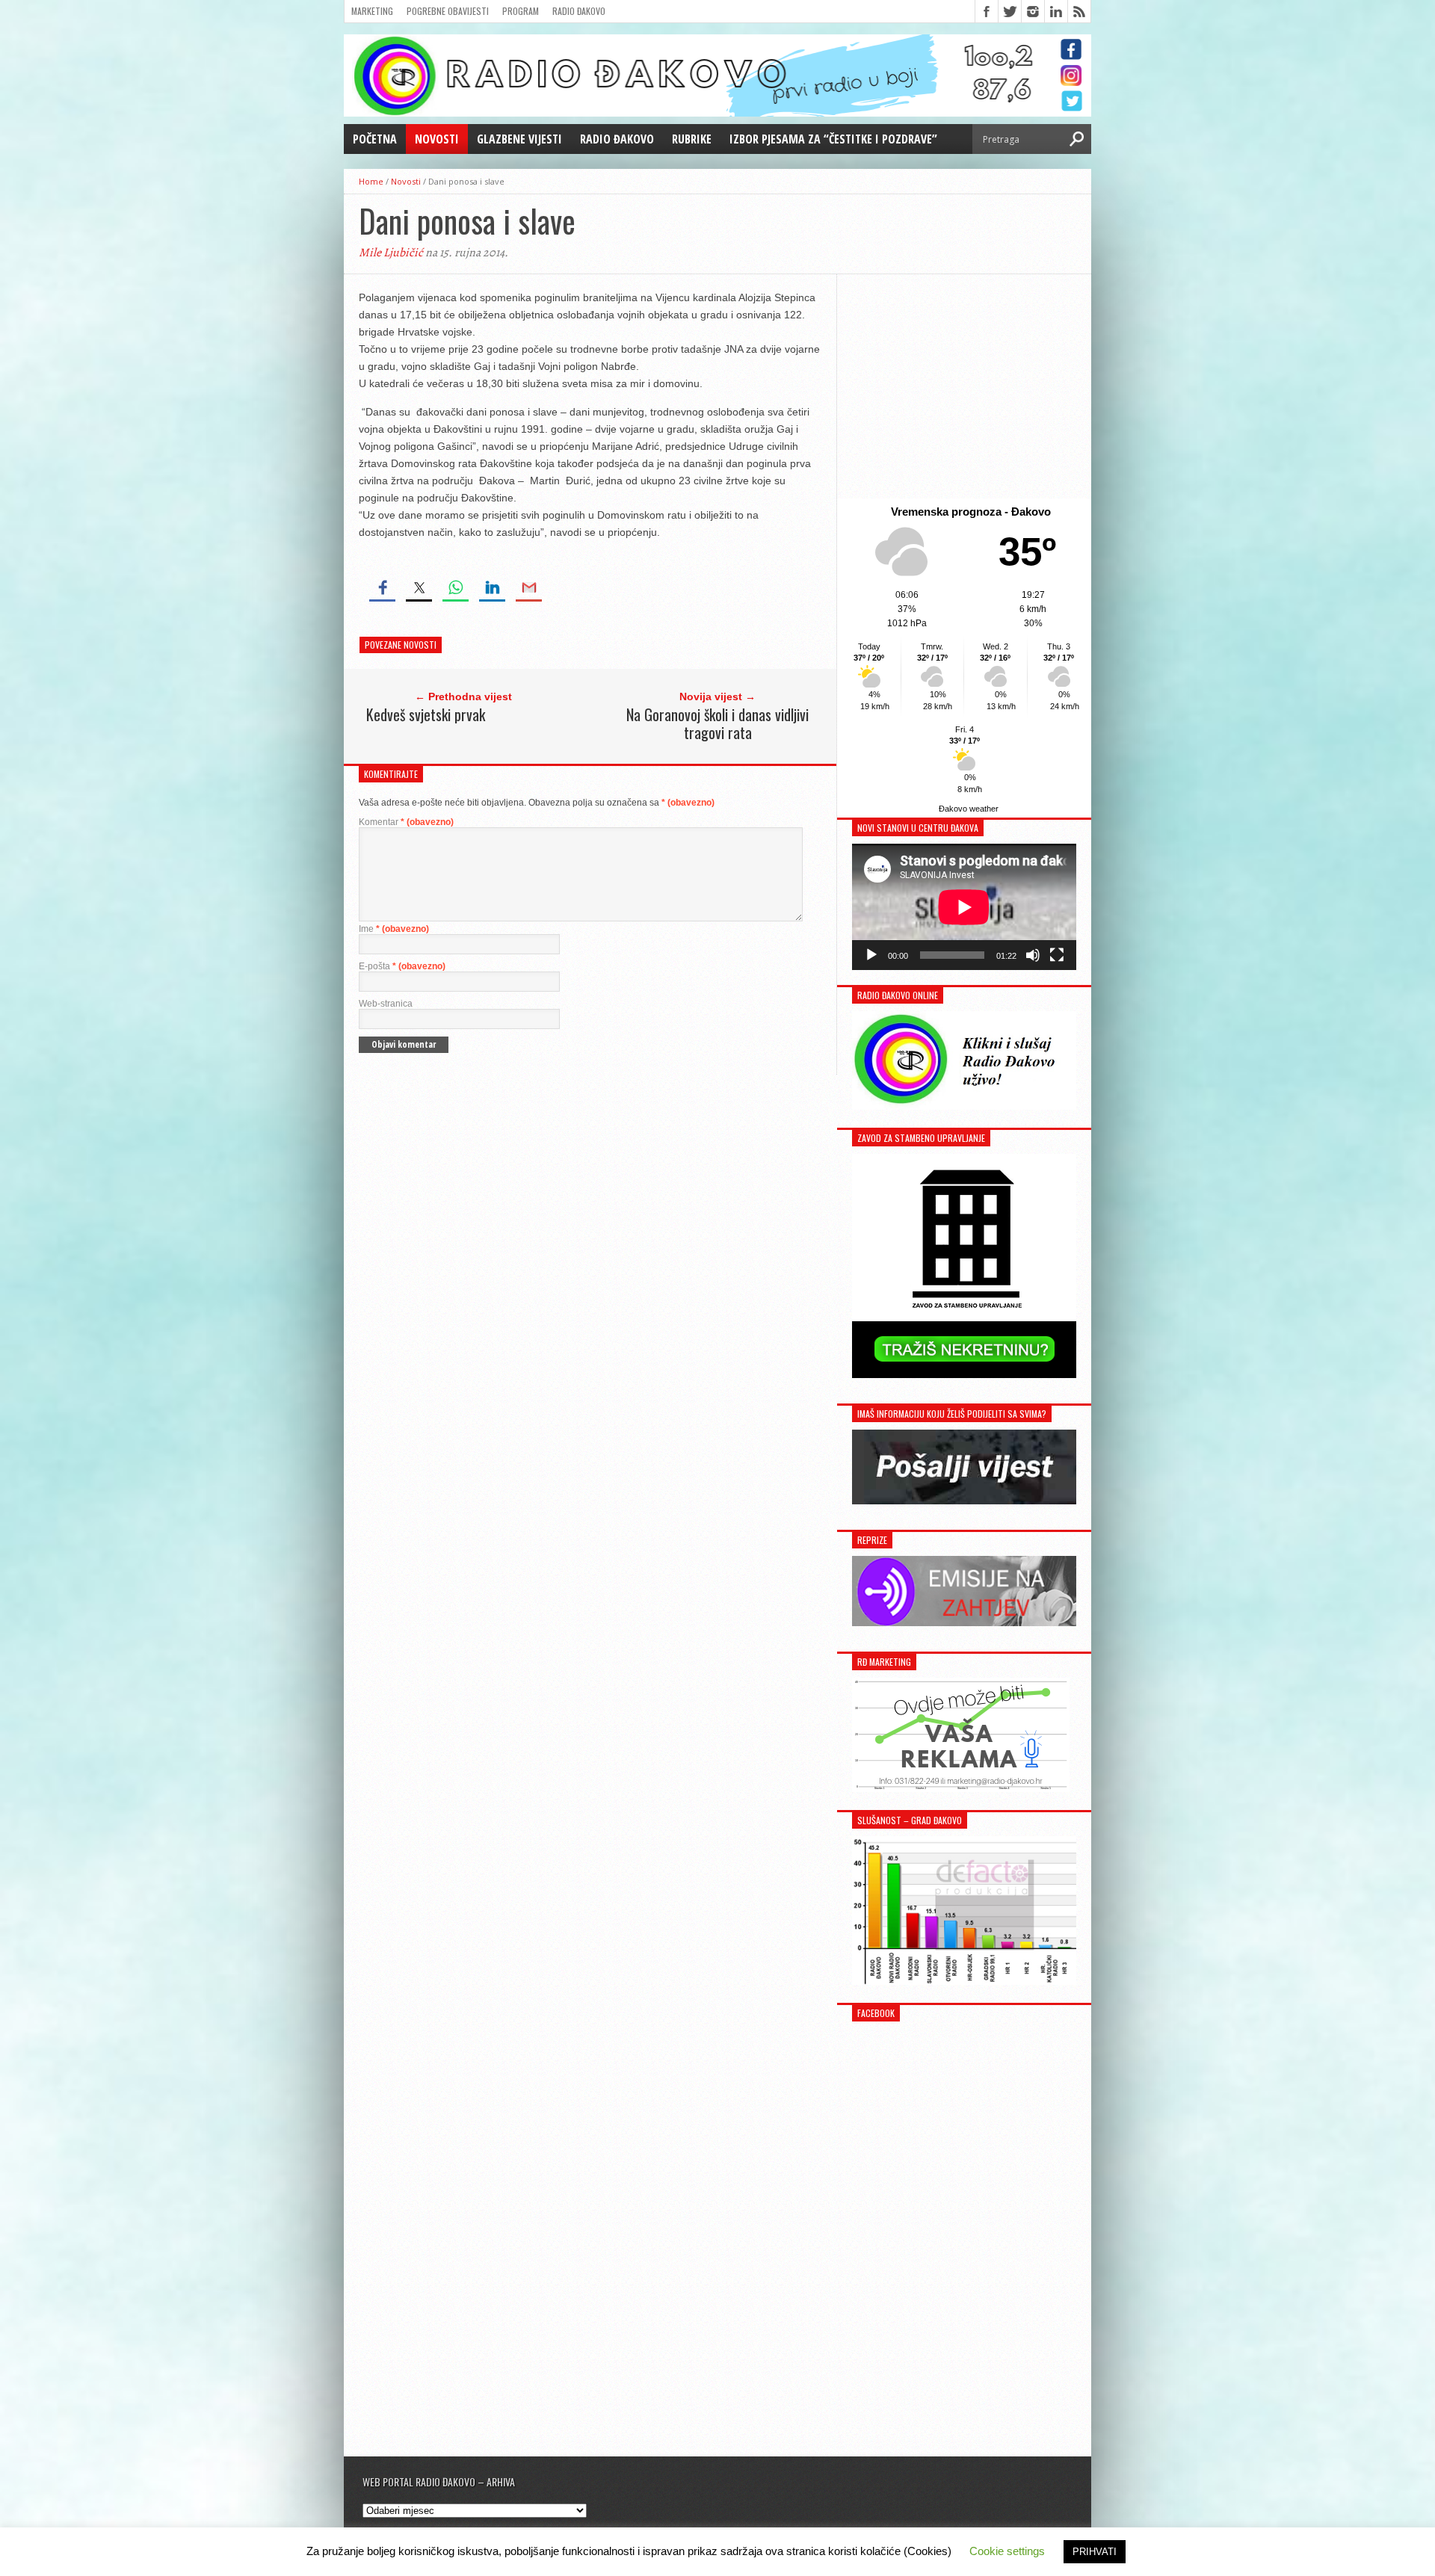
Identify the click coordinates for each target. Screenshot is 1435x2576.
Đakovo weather (969, 809)
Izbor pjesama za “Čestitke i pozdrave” (833, 139)
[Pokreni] (871, 955)
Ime (394, 929)
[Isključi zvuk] (1033, 955)
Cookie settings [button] (1007, 2551)
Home (371, 181)
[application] (964, 907)
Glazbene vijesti (519, 139)
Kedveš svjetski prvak (426, 714)
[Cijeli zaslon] (1057, 955)
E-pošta (402, 966)
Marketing (372, 11)
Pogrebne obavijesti (448, 11)
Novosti (437, 139)
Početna (375, 139)
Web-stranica (386, 1004)
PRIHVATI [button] (1095, 2552)
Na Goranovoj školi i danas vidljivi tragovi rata (717, 723)
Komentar (406, 822)
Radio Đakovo (579, 11)
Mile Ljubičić (391, 253)
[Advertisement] (964, 386)
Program (521, 11)
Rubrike (692, 139)
